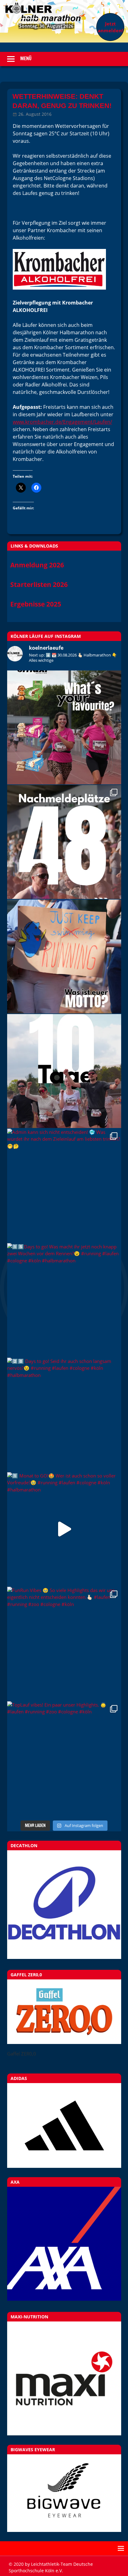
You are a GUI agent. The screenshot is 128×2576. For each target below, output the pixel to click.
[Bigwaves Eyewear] (64, 2493)
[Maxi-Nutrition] (64, 2378)
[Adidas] (64, 2125)
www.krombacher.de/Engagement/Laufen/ (62, 422)
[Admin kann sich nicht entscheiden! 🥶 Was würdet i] (64, 1186)
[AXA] (64, 2299)
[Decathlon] (64, 1957)
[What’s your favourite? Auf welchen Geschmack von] (64, 727)
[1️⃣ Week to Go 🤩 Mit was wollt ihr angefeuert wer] (64, 956)
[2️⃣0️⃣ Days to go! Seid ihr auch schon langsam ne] (64, 1415)
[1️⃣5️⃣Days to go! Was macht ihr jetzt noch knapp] (64, 1300)
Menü (26, 59)
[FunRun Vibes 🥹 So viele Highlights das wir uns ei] (64, 1644)
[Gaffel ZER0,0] (64, 2042)
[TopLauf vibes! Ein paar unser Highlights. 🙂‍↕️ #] (64, 1758)
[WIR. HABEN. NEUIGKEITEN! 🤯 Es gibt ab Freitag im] (64, 842)
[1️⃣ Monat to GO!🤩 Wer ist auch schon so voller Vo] (64, 1529)
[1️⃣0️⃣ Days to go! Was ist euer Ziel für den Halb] (64, 1071)
